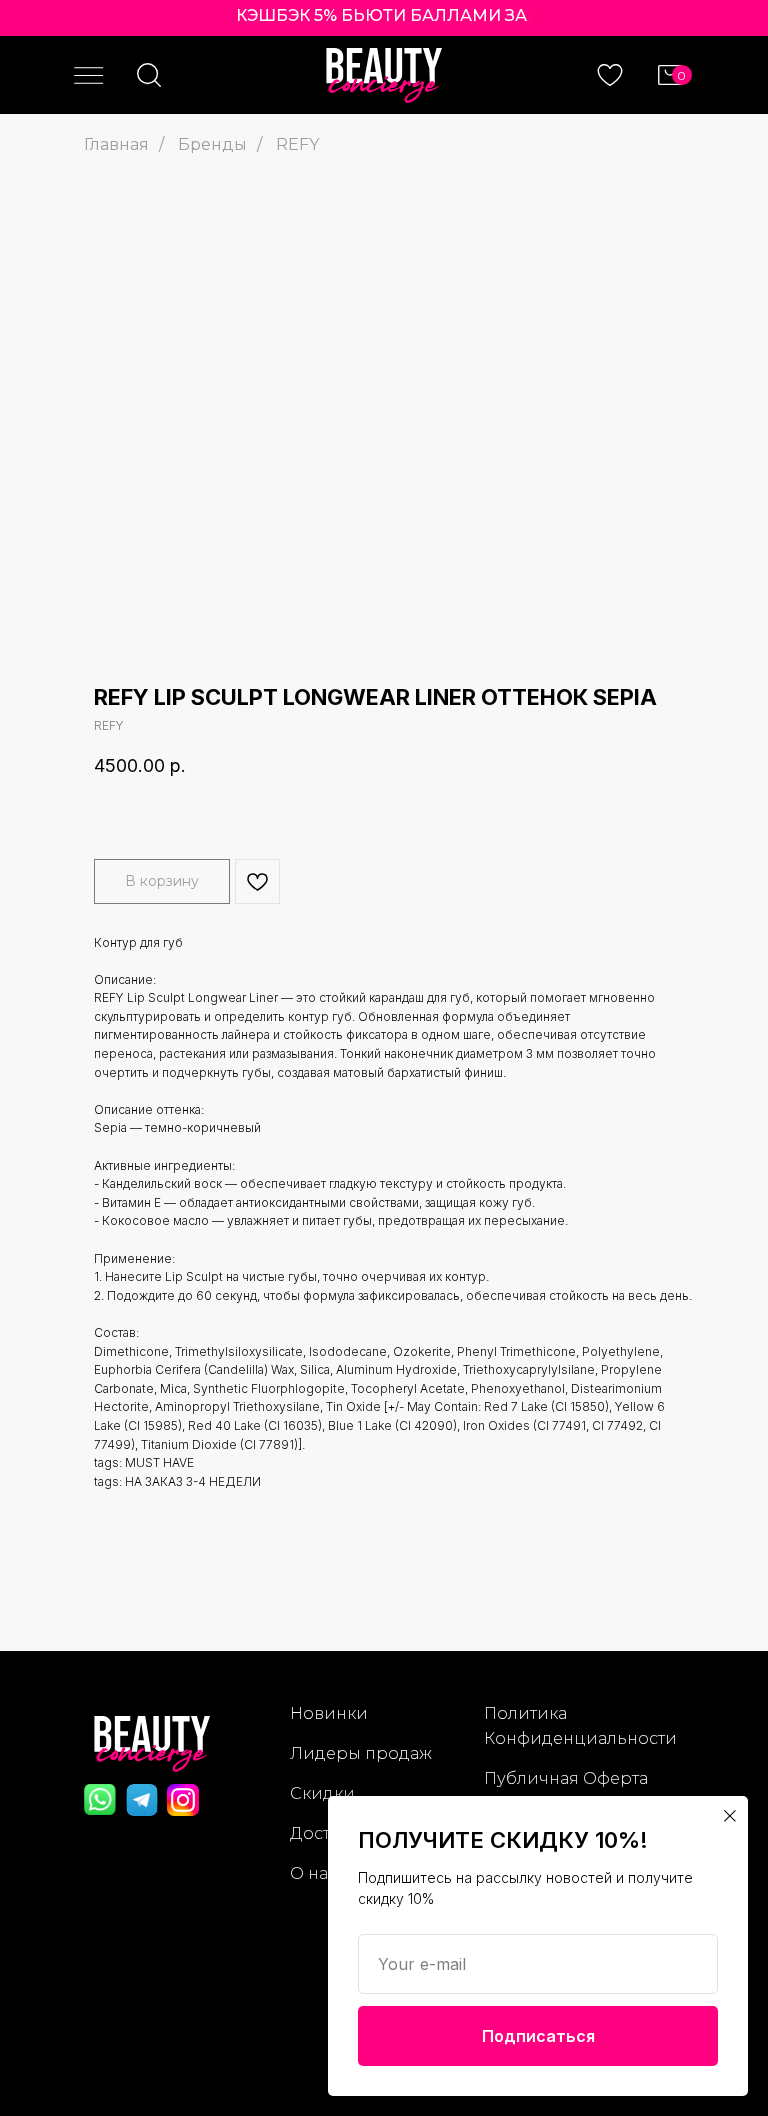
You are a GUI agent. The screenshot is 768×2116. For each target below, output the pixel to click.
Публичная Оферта (566, 1778)
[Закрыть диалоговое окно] (730, 1816)
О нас (313, 1873)
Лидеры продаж (361, 1753)
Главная (116, 144)
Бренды (212, 144)
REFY (297, 144)
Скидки (322, 1793)
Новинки (329, 1713)
